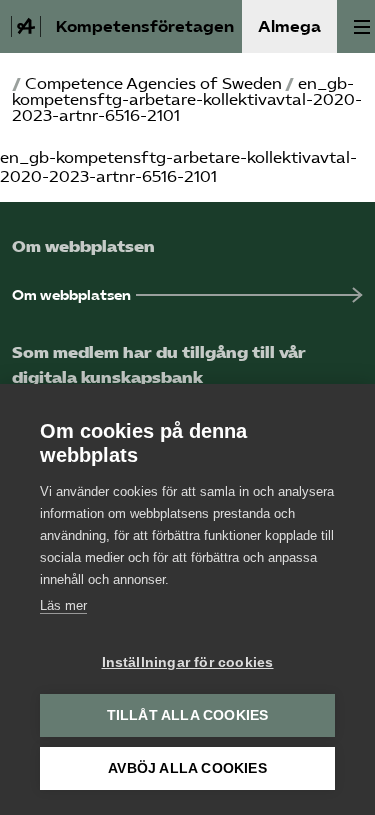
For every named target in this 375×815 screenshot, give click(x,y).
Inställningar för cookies (188, 662)
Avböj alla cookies (187, 768)
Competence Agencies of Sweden (153, 83)
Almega (289, 26)
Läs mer (63, 605)
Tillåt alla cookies (188, 715)
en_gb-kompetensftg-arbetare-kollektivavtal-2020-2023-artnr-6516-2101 (178, 167)
